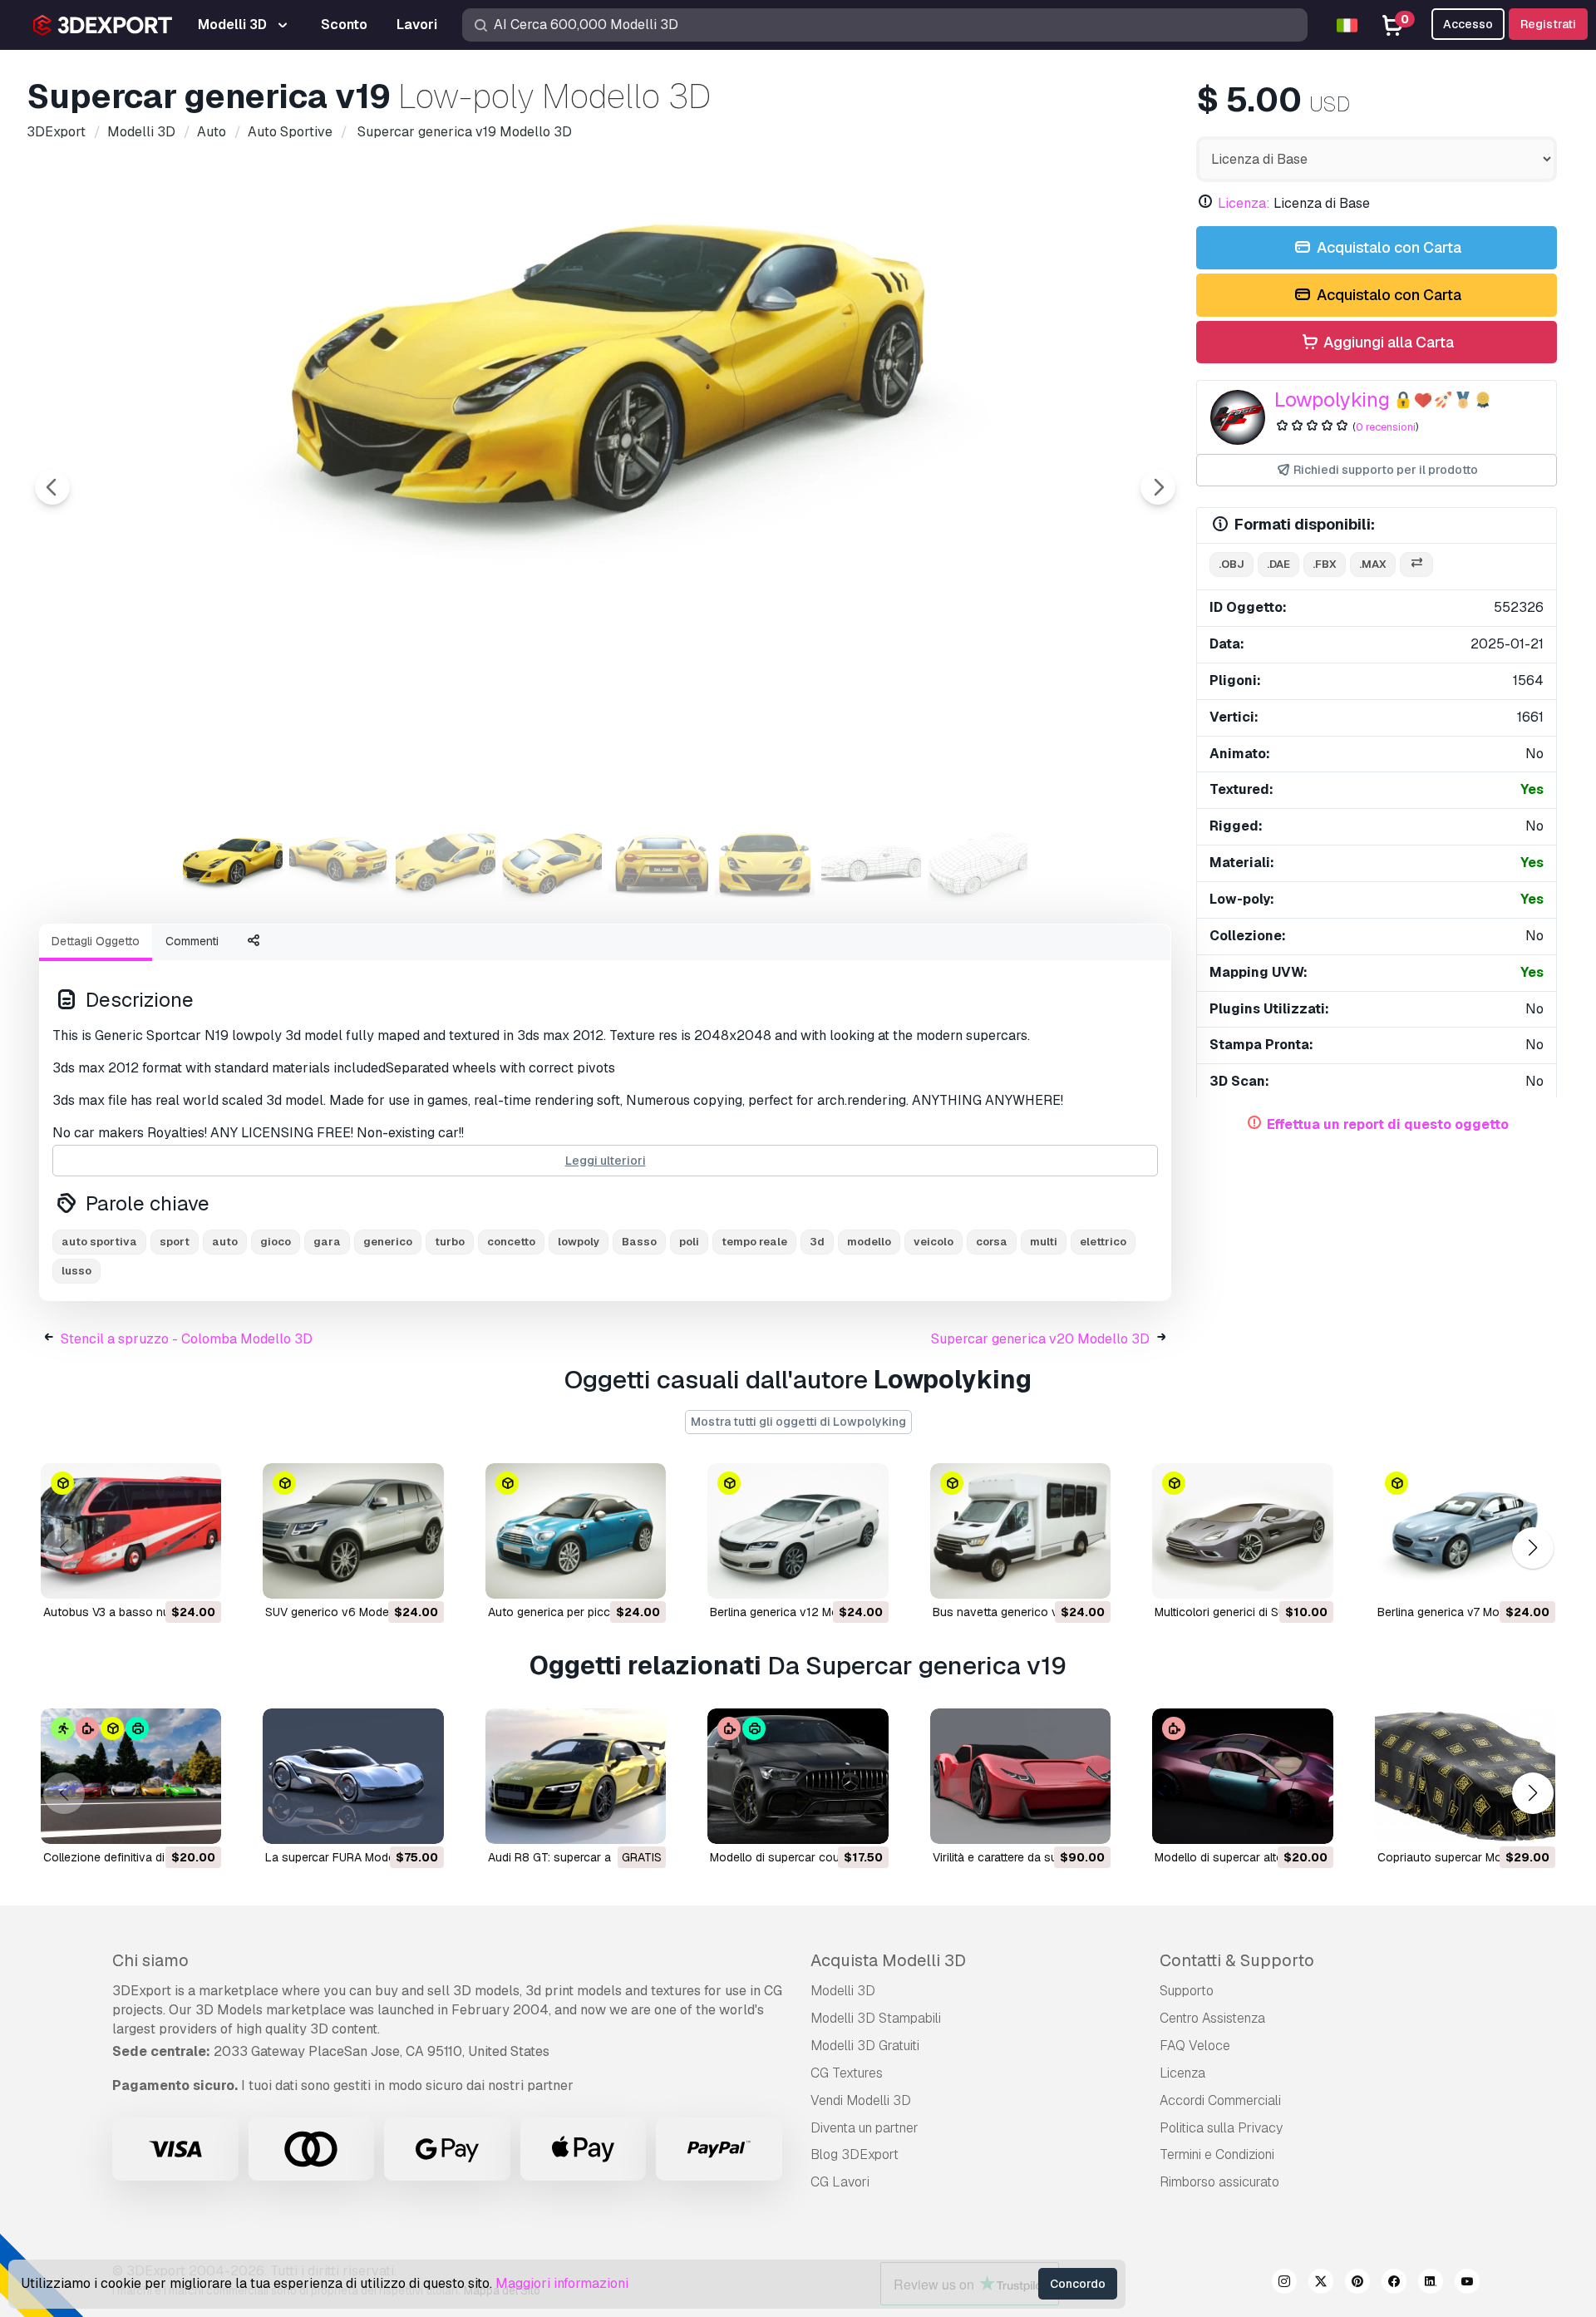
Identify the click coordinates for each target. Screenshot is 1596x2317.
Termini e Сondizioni (1217, 2154)
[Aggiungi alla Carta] (163, 1575)
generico (388, 1242)
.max (1373, 564)
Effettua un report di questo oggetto (1388, 1124)
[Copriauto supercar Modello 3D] (1465, 1776)
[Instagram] (1284, 2284)
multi (1044, 1242)
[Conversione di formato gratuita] (1416, 565)
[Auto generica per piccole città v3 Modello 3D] (576, 1531)
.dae (1278, 564)
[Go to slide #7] (871, 864)
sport (175, 1242)
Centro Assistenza (1212, 2018)
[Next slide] (1158, 487)
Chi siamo (150, 1960)
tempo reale (754, 1242)
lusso (76, 1271)
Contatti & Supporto (1237, 1960)
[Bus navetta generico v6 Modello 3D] (1020, 1531)
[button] (1532, 1548)
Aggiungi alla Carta (1387, 342)
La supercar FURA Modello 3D (345, 1857)
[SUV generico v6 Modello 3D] (353, 1531)
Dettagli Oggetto (96, 941)
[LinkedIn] (1431, 2284)
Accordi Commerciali (1220, 2100)
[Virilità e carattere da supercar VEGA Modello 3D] (1020, 1776)
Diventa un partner (864, 2128)
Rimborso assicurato (1219, 2182)
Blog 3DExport (855, 2154)
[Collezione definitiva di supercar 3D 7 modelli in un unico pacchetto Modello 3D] (131, 1776)
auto (225, 1242)
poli (689, 1242)
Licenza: (1244, 203)
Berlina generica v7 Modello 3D (1461, 1612)
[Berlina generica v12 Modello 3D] (798, 1531)
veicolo (933, 1242)
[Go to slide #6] (765, 864)
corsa (992, 1242)
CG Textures (847, 2073)
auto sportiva (99, 1242)
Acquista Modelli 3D (888, 1960)
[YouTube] (1467, 2284)
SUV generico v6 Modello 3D (342, 1612)
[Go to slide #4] (552, 864)
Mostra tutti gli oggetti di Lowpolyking (798, 1422)
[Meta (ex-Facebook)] (1394, 2284)
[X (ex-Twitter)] (1321, 2284)
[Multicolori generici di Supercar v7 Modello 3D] (1242, 1531)
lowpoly (579, 1242)
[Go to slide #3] (446, 864)
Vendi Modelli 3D (861, 2100)
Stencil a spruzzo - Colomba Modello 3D (187, 1339)
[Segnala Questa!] (197, 1575)
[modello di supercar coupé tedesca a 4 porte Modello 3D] (798, 1776)
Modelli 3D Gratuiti (865, 2046)
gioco (276, 1242)
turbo (450, 1242)
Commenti (192, 941)
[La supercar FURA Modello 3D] (353, 1776)
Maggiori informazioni (562, 2283)
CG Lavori (840, 2182)
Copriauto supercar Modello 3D (1462, 1857)
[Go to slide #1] (233, 864)
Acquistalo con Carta (1387, 247)
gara (327, 1242)
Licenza (1182, 2073)
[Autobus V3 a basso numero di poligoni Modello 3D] (131, 1531)
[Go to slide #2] (339, 864)
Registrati (1548, 24)
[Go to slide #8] (978, 864)
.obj (1231, 564)
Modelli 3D (843, 1991)
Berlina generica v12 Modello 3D (796, 1612)
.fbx (1325, 564)
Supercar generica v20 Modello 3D (1040, 1339)
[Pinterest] (1357, 2284)
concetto (511, 1242)
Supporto (1187, 1991)
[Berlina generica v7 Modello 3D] (1465, 1531)
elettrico (1103, 1242)
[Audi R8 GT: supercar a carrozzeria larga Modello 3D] (576, 1776)
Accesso (1468, 24)
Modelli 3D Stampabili (876, 2018)
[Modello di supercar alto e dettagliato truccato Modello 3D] (1242, 1776)
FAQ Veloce (1195, 2046)
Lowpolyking (1332, 399)
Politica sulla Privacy (1221, 2128)
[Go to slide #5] (658, 864)
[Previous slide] (52, 487)
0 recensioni (1386, 427)
